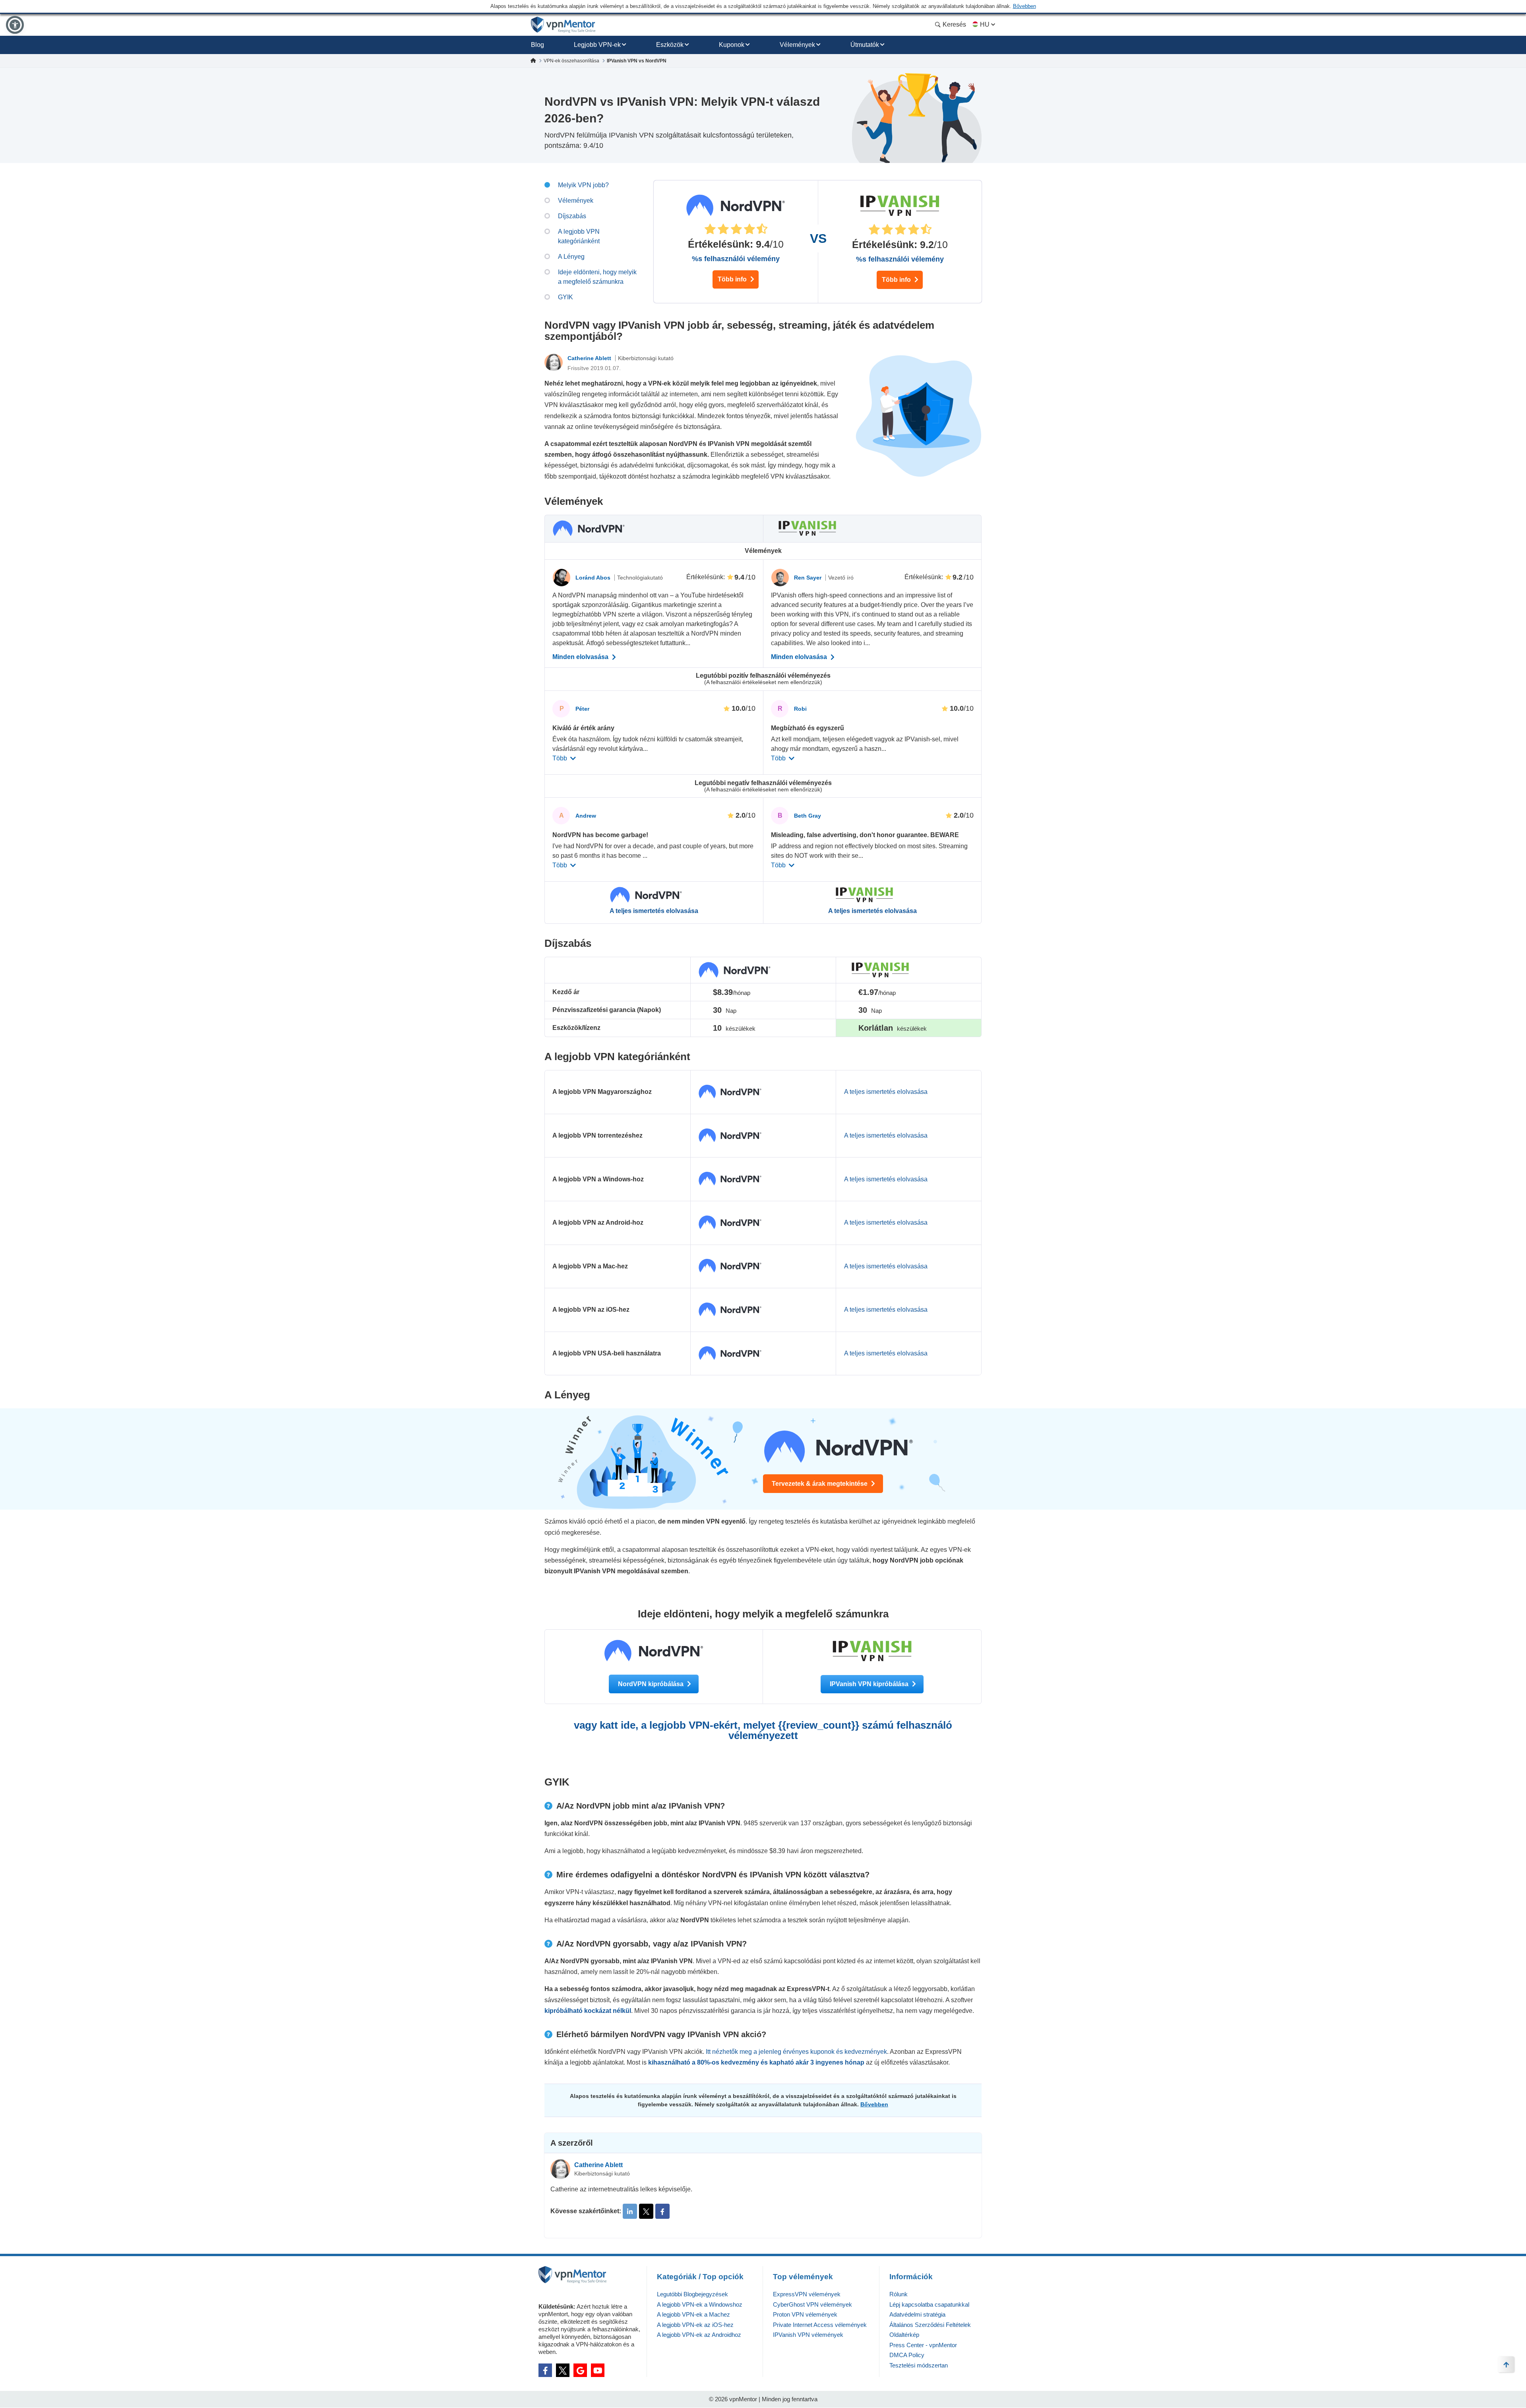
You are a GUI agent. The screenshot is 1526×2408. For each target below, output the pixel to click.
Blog (537, 45)
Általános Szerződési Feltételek (930, 2325)
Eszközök (670, 45)
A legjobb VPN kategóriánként (579, 236)
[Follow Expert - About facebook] (662, 2211)
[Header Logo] (563, 25)
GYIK (565, 297)
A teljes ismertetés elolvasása (654, 911)
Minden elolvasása (581, 657)
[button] (15, 25)
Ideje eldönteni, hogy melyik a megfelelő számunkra (597, 277)
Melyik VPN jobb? (583, 185)
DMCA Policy (907, 2355)
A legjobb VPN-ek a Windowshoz (700, 2304)
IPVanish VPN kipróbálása (870, 1684)
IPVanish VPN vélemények (808, 2335)
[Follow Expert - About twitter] (646, 2211)
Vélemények (797, 45)
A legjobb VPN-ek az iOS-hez (695, 2325)
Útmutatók (865, 45)
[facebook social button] (545, 2370)
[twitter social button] (563, 2370)
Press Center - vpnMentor (923, 2345)
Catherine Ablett (590, 358)
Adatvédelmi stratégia (917, 2314)
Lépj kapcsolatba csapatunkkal (929, 2304)
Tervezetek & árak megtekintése (820, 1484)
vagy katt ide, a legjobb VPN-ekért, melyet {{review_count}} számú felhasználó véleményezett (763, 1730)
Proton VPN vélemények (805, 2314)
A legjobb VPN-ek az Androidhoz (699, 2335)
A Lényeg (571, 257)
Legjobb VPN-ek (597, 45)
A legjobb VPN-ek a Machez (693, 2314)
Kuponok (732, 45)
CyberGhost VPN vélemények (812, 2304)
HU (985, 24)
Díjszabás (572, 216)
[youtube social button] (598, 2370)
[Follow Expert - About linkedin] (630, 2211)
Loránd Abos (594, 578)
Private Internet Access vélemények (820, 2325)
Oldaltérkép (904, 2335)
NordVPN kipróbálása (652, 1684)
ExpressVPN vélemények (807, 2294)
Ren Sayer (809, 578)
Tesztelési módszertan (919, 2365)
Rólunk (899, 2294)
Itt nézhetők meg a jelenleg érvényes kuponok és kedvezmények (796, 2052)
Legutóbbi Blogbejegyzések (692, 2294)
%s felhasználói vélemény (736, 259)
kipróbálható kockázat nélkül (588, 2011)
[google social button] (580, 2370)
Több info (733, 279)
